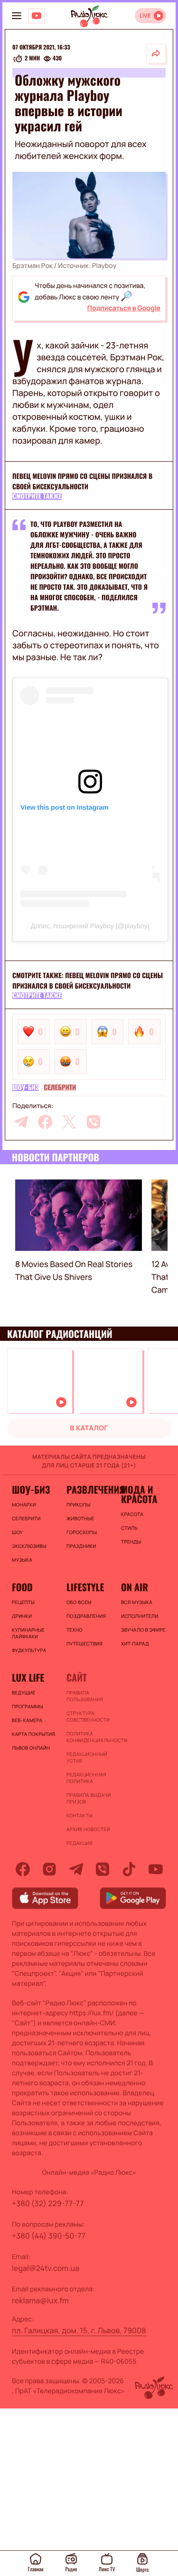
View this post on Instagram (65, 807)
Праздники (81, 1546)
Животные (80, 1518)
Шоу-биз (26, 1088)
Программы (28, 1706)
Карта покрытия (33, 1734)
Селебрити (60, 1088)
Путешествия (84, 1644)
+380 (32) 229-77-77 (48, 2203)
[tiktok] (129, 1869)
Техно (75, 1630)
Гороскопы (82, 1532)
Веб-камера (27, 1720)
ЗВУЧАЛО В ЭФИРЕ (143, 1630)
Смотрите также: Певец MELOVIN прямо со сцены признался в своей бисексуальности (88, 981)
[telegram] (21, 1122)
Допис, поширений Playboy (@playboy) (90, 926)
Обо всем (79, 1602)
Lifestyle (85, 1587)
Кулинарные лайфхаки (28, 1633)
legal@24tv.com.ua (46, 2268)
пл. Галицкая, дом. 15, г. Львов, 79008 (79, 2330)
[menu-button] (17, 16)
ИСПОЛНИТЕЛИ (140, 1616)
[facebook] (45, 1122)
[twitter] (69, 1122)
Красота (132, 1514)
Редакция (80, 1843)
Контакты (80, 1815)
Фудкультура (29, 1650)
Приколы (78, 1505)
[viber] (94, 1122)
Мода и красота (139, 1494)
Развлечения (89, 1489)
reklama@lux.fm (40, 2300)
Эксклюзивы (29, 1546)
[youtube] (156, 1869)
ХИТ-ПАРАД (135, 1644)
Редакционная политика (86, 1778)
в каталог (89, 1428)
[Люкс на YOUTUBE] (37, 16)
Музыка (22, 1560)
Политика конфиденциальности (89, 1737)
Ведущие (24, 1693)
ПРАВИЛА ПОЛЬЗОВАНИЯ (85, 1696)
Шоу (17, 1532)
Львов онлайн (31, 1748)
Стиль (129, 1528)
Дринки (22, 1616)
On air (135, 1587)
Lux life (28, 1677)
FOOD (22, 1587)
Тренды (131, 1542)
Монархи (24, 1505)
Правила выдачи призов (89, 1798)
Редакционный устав (87, 1757)
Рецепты (23, 1602)
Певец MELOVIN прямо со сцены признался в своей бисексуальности (82, 481)
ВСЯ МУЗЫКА (137, 1602)
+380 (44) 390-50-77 (49, 2236)
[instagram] (49, 1869)
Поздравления (86, 1616)
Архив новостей (88, 1829)
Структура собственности (88, 1716)
